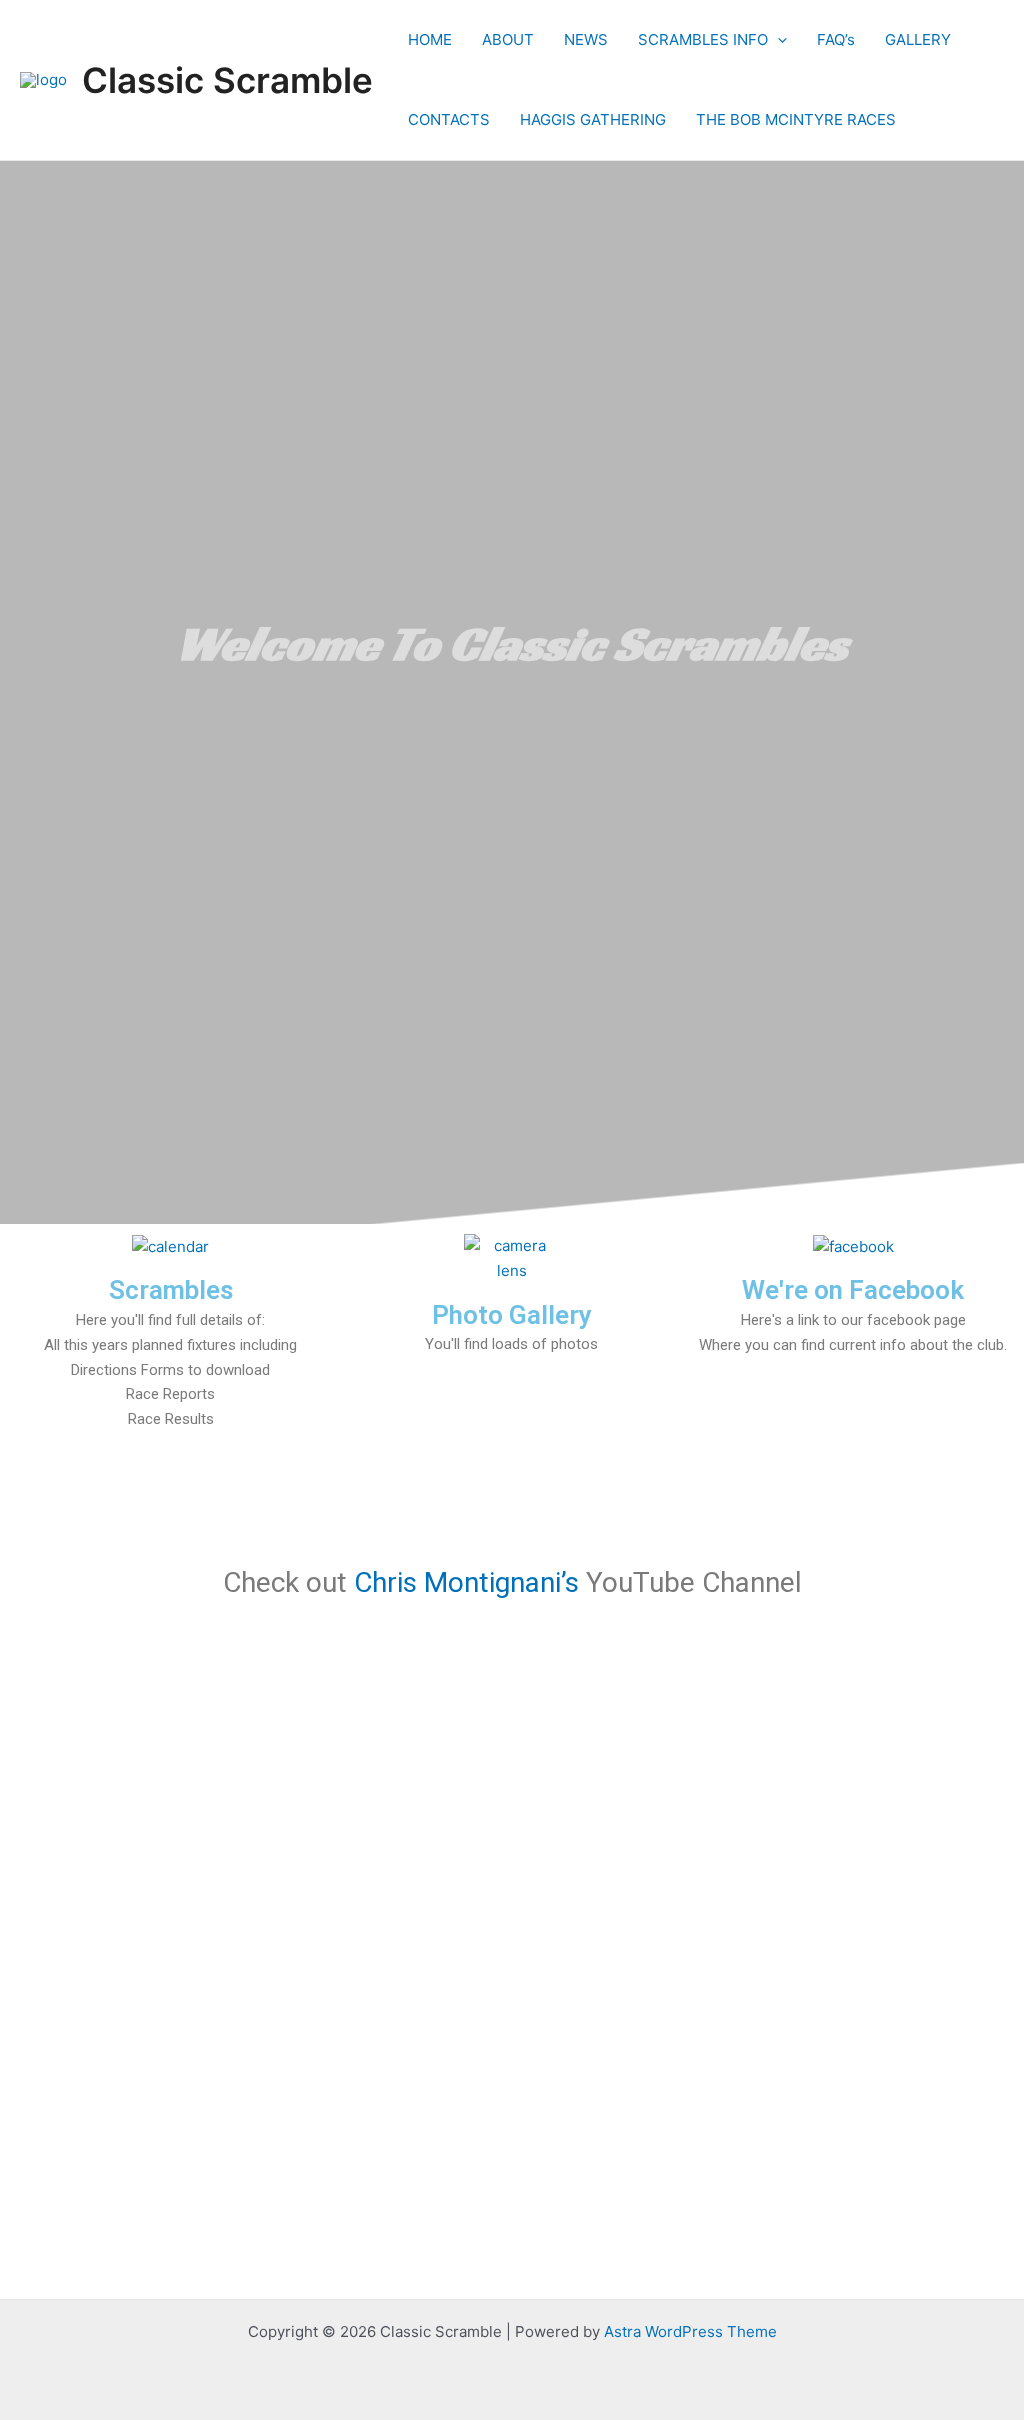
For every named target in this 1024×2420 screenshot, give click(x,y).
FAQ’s (836, 39)
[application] (777, 40)
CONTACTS (449, 119)
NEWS (586, 39)
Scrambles (171, 1290)
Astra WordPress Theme (690, 2331)
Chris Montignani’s (466, 1582)
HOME (430, 39)
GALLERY (918, 39)
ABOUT (508, 39)
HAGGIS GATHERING (593, 119)
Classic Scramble (227, 80)
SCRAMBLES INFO (703, 39)
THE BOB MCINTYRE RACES (796, 119)
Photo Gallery (512, 1315)
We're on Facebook (853, 1290)
